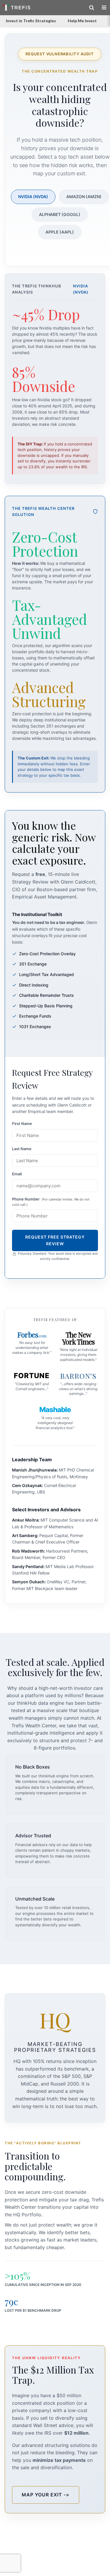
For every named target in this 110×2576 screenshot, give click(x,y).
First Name (22, 1124)
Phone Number (51, 1202)
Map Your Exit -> (46, 2495)
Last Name (22, 1149)
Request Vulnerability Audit (60, 54)
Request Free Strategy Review (55, 1240)
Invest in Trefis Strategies (31, 21)
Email (17, 1174)
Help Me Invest (82, 21)
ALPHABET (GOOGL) (60, 214)
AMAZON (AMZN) (84, 197)
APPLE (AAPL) (60, 232)
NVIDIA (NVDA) (33, 197)
